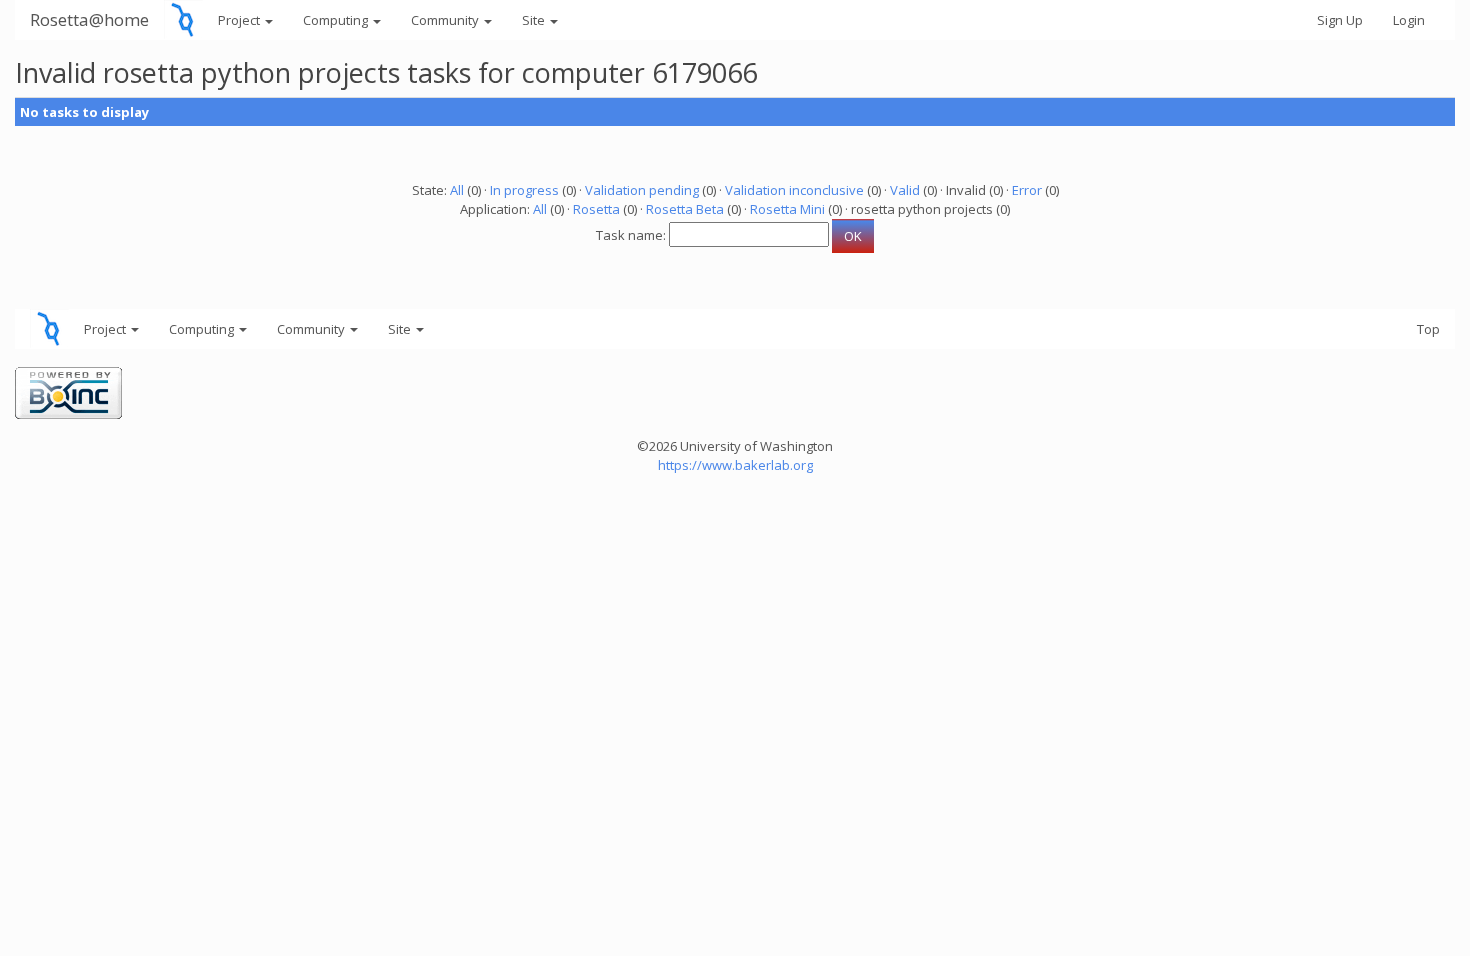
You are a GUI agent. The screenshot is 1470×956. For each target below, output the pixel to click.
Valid (905, 190)
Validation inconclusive (794, 190)
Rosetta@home (89, 19)
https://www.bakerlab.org (735, 465)
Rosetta (596, 209)
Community (446, 20)
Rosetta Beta (685, 209)
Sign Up (1340, 20)
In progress (524, 190)
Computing (337, 20)
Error (1027, 190)
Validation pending (642, 190)
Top (1428, 329)
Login (1409, 20)
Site (535, 20)
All (457, 190)
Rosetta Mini (787, 209)
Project (240, 20)
